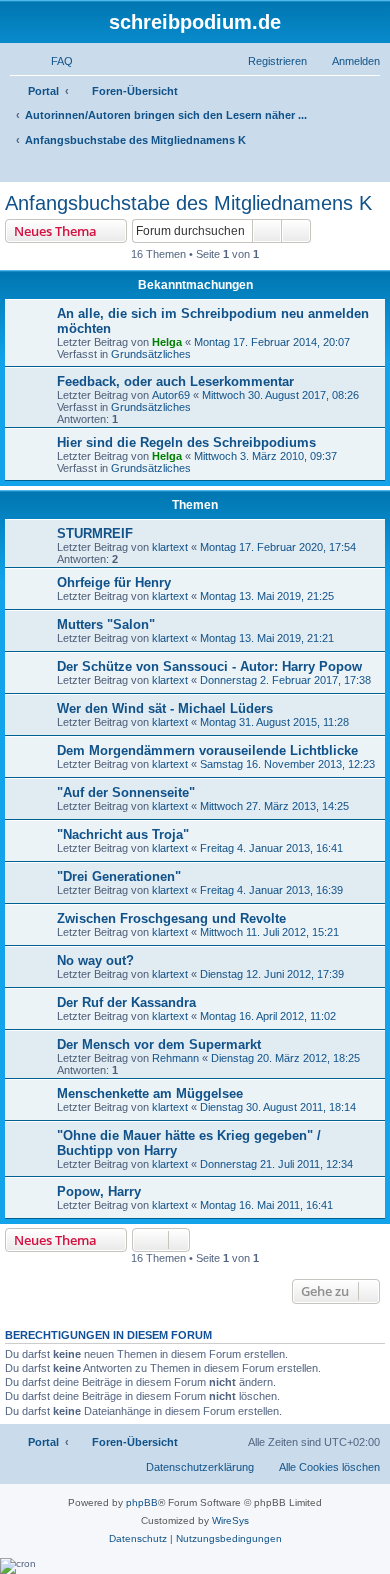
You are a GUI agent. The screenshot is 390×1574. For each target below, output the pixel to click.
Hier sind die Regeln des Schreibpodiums (186, 442)
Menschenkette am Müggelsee (150, 1093)
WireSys (230, 1520)
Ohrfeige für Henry (114, 582)
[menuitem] (53, 61)
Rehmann (175, 1058)
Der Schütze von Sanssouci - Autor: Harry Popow (209, 666)
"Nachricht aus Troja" (123, 834)
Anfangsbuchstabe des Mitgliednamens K (188, 203)
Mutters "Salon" (106, 624)
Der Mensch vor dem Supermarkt (159, 1044)
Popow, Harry (99, 1191)
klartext (170, 547)
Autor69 (171, 395)
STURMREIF (95, 533)
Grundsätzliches (151, 354)
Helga (167, 342)
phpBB (142, 1502)
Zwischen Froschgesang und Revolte (171, 918)
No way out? (95, 960)
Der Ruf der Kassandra (126, 1002)
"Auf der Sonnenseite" (126, 792)
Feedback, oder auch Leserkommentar (175, 381)
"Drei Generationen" (119, 876)
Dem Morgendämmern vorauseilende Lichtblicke (207, 750)
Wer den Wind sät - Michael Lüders (165, 708)
